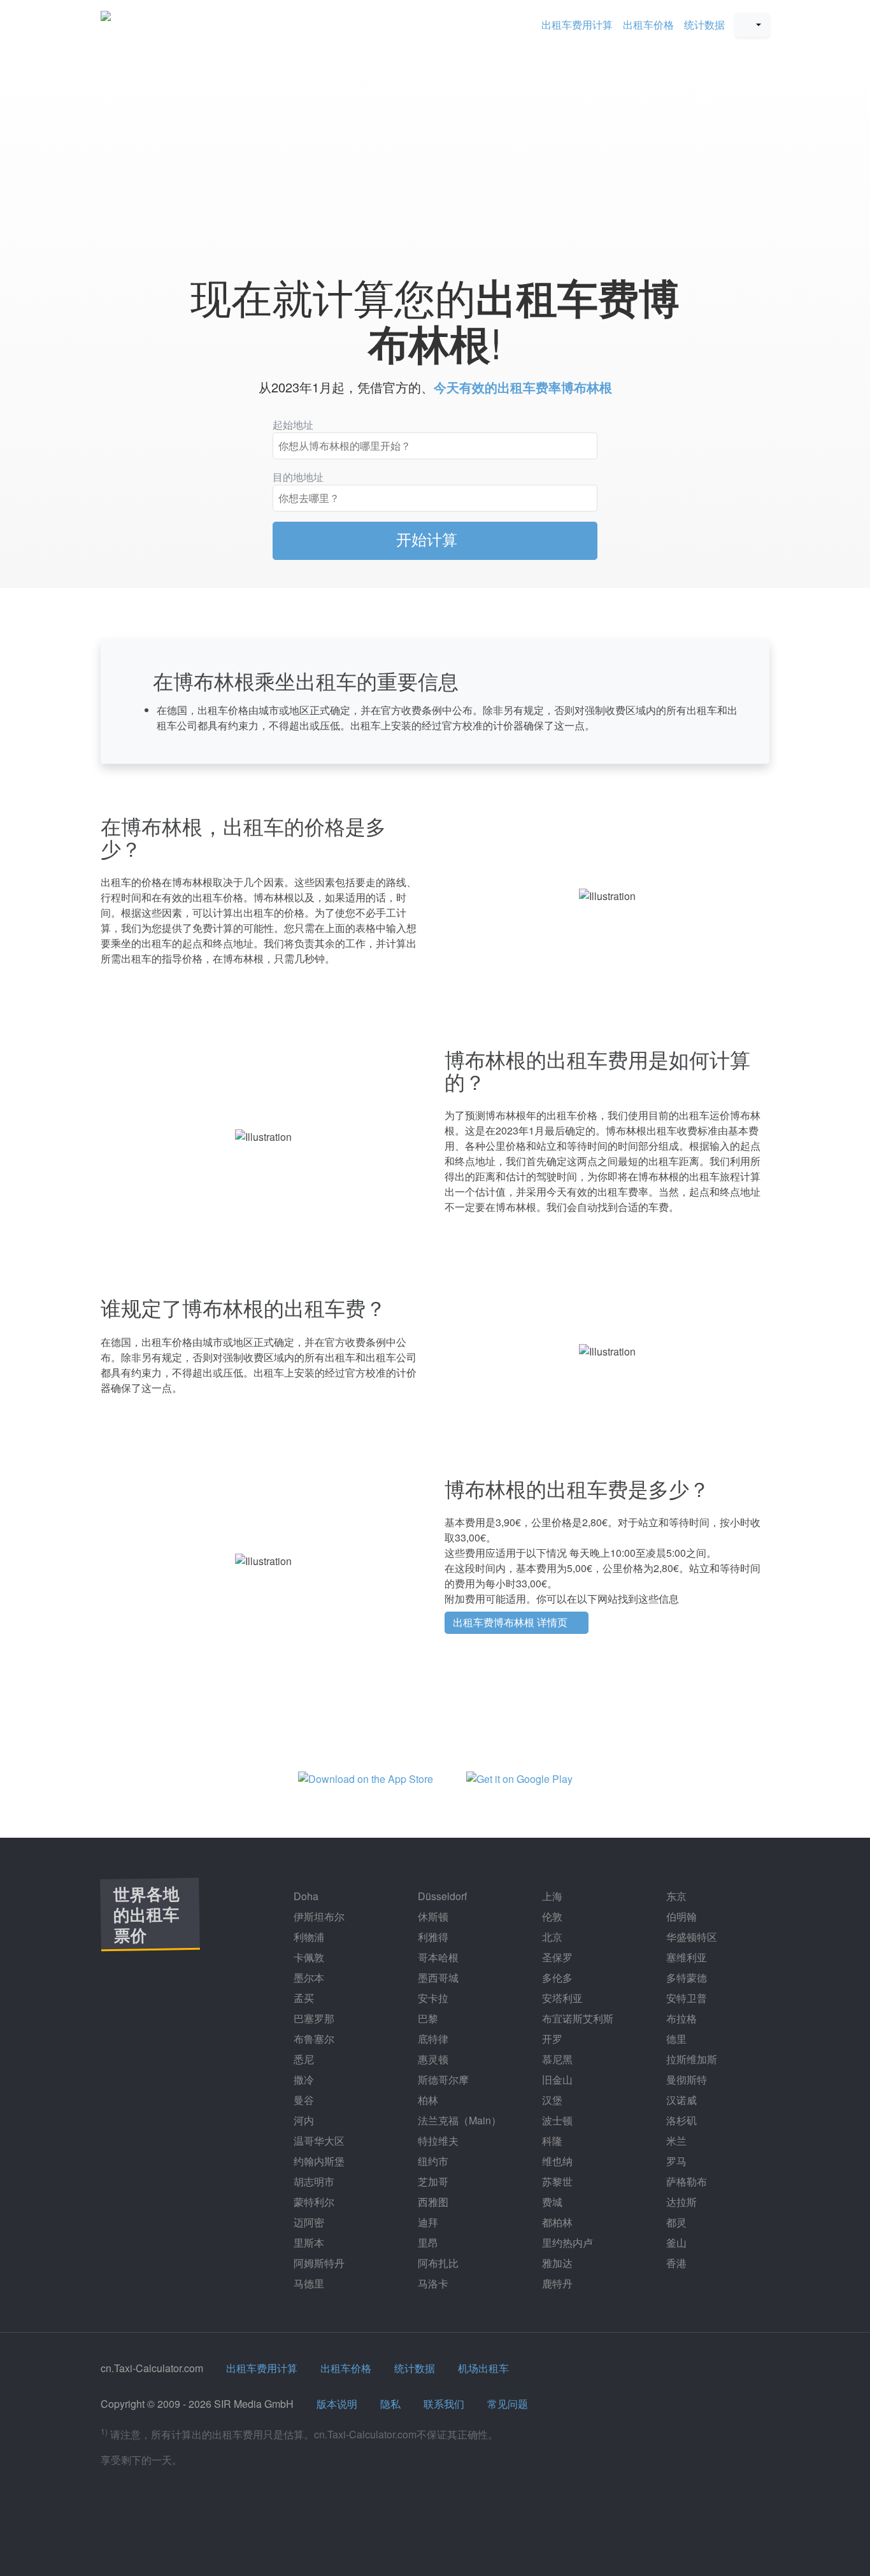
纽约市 (432, 2161)
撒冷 (303, 2079)
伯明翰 (680, 1916)
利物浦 (308, 1937)
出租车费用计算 (577, 25)
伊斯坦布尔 (318, 1916)
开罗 (551, 2039)
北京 (551, 1937)
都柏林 (556, 2222)
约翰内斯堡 (318, 2161)
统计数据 (704, 25)
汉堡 (551, 2100)
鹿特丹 (556, 2283)
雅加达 (556, 2263)
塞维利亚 (685, 1957)
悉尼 (303, 2059)
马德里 (308, 2283)
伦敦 (551, 1916)
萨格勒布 (685, 2181)
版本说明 (337, 2404)
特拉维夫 (437, 2141)
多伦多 (556, 1978)
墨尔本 (308, 1978)
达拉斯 (680, 2202)
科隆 (551, 2141)
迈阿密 (308, 2222)
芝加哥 (432, 2181)
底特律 (432, 2039)
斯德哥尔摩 (442, 2079)
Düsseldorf (441, 1896)
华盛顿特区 (690, 1937)
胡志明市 (313, 2181)
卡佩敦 (308, 1957)
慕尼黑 (556, 2059)
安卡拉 (432, 1998)
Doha (305, 1896)
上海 (551, 1896)
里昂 (427, 2243)
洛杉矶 (680, 2120)
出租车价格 (648, 25)
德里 (675, 2039)
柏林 (427, 2100)
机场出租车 (483, 2368)
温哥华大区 (318, 2141)
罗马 (675, 2161)
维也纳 (556, 2161)
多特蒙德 (685, 1978)
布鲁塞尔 (313, 2039)
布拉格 (680, 2018)
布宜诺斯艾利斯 (576, 2018)
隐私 (390, 2404)
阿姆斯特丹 (318, 2263)
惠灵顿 (432, 2059)
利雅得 (432, 1937)
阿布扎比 (437, 2263)
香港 (675, 2263)
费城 (551, 2202)
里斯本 (308, 2243)
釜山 (675, 2243)
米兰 (675, 2141)
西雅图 (432, 2202)
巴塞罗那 (313, 2018)
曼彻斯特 (685, 2079)
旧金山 (556, 2079)
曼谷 (303, 2100)
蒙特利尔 (313, 2202)
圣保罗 (556, 1957)
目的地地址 (298, 477)
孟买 (303, 1998)
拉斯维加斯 (690, 2059)
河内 (303, 2120)
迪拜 (427, 2222)
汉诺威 (680, 2100)
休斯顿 (432, 1916)
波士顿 (556, 2120)
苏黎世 (556, 2181)
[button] (752, 25)
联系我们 (444, 2404)
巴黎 (427, 2018)
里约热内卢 (566, 2243)
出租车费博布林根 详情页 (511, 1622)
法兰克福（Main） (458, 2120)
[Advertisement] (435, 154)
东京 (675, 1896)
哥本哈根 (437, 1957)
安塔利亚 (561, 1998)
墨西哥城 (437, 1978)
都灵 (675, 2222)
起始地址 (293, 425)
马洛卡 (432, 2283)
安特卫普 (685, 1998)
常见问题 (508, 2404)
